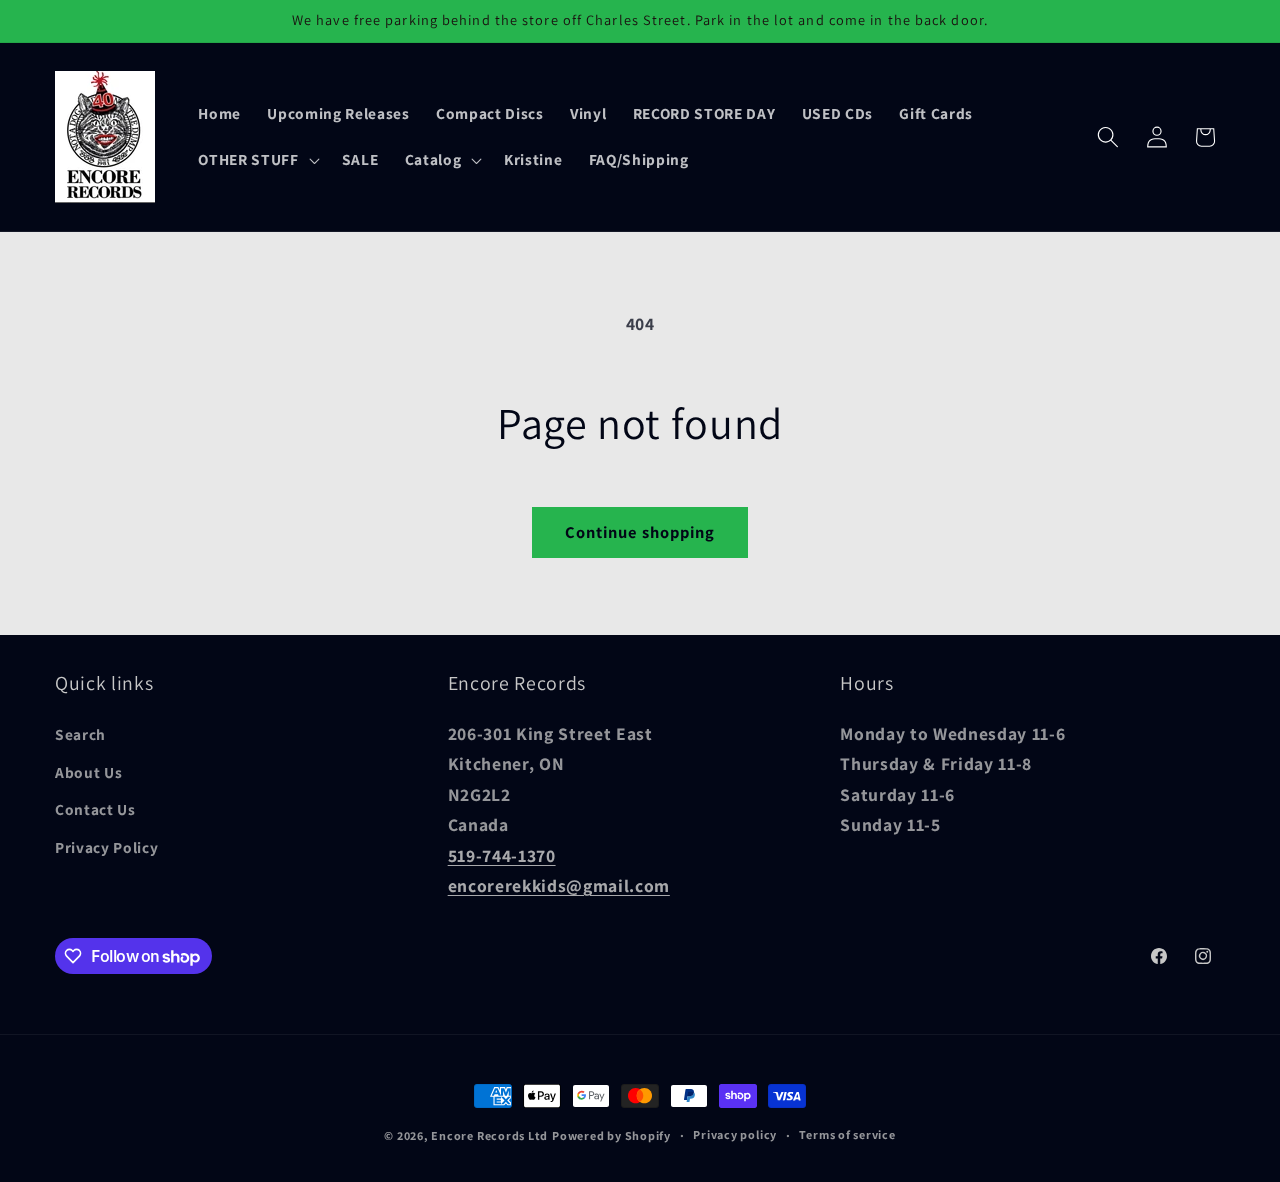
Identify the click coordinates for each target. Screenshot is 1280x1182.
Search (80, 734)
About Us (88, 772)
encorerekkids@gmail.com (559, 885)
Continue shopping (640, 532)
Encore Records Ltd (489, 1135)
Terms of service (847, 1134)
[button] (256, 160)
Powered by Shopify (611, 1135)
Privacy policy (735, 1134)
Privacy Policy (106, 847)
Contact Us (95, 809)
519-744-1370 (502, 855)
